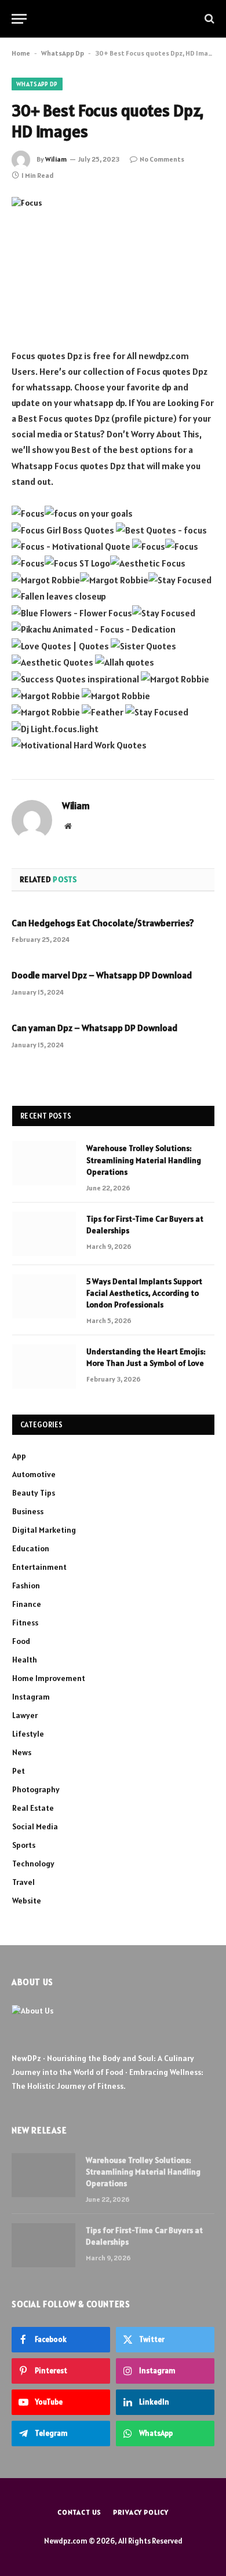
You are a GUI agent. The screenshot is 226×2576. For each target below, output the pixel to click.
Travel (23, 1882)
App (19, 1456)
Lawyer (25, 1715)
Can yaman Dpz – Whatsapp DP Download (94, 1028)
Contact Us (79, 2512)
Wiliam (56, 159)
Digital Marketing (44, 1530)
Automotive (34, 1474)
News (22, 1752)
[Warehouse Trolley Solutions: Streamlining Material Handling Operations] (44, 1163)
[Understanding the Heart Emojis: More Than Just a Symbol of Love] (44, 1366)
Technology (33, 1864)
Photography (36, 1789)
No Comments (162, 159)
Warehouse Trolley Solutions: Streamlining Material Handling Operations (144, 1160)
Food (21, 1641)
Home (21, 53)
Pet (19, 1771)
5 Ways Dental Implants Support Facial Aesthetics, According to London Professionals (144, 1293)
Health (25, 1660)
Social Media (35, 1826)
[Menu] (19, 19)
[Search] (208, 19)
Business (28, 1511)
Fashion (26, 1585)
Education (31, 1548)
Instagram (31, 1697)
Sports (24, 1845)
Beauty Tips (34, 1493)
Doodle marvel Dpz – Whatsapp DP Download (102, 975)
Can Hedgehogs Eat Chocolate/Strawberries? (103, 923)
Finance (27, 1604)
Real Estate (33, 1808)
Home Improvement (49, 1678)
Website (27, 1901)
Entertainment (39, 1567)
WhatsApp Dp (63, 53)
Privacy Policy (141, 2512)
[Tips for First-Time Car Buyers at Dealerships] (44, 1234)
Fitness (25, 1623)
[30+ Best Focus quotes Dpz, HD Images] (113, 263)
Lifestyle (28, 1734)
